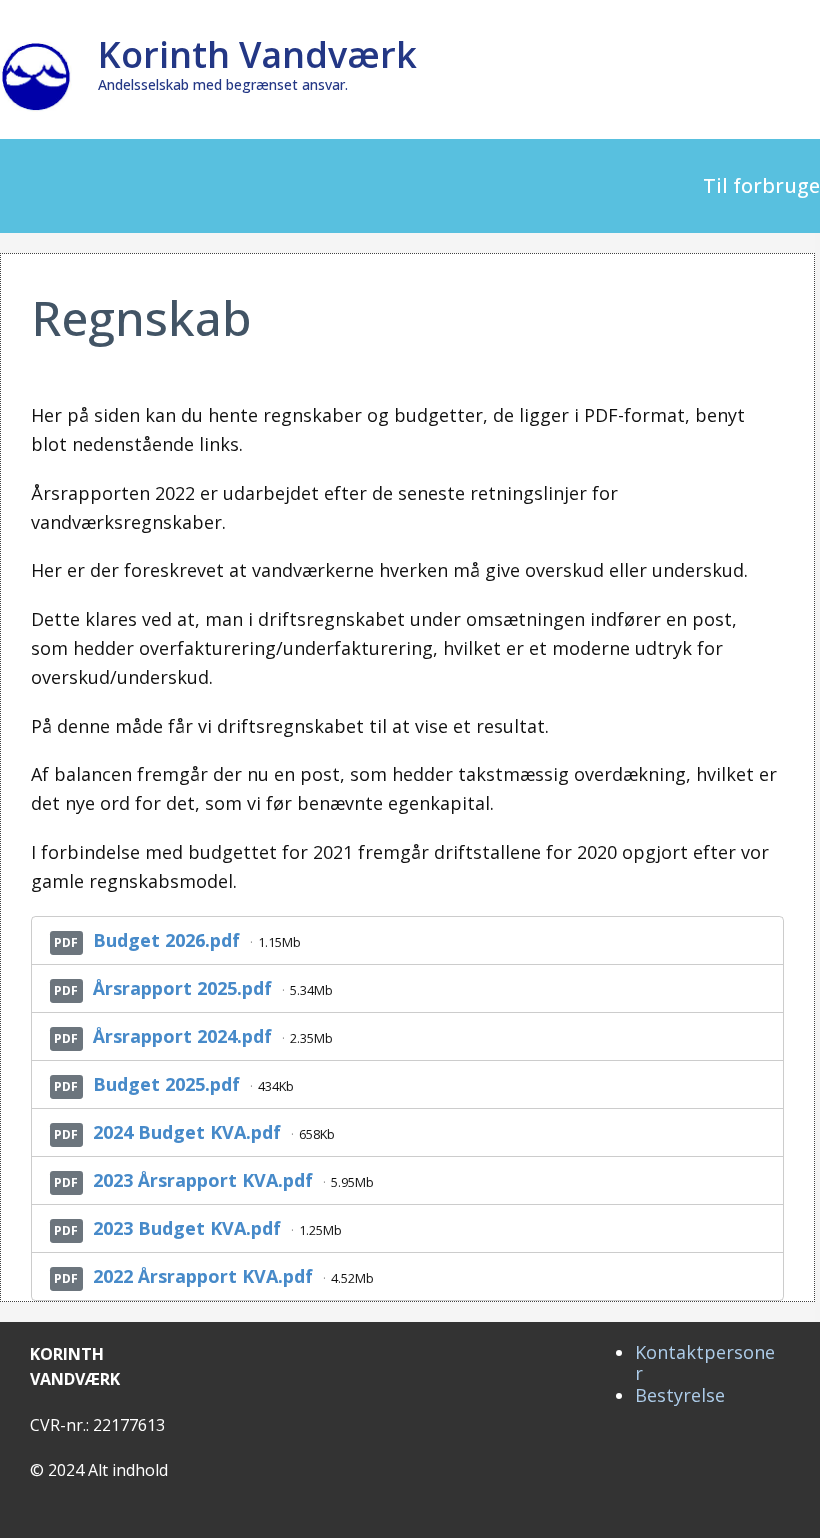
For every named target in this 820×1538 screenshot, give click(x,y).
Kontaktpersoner (705, 1363)
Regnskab (141, 317)
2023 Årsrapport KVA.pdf (203, 1180)
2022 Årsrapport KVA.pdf (203, 1276)
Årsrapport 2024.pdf (182, 1036)
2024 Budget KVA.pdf (187, 1132)
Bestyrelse (680, 1395)
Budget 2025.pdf (166, 1084)
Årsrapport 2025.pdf (182, 988)
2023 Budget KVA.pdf (187, 1228)
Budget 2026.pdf (166, 940)
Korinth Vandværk (257, 54)
